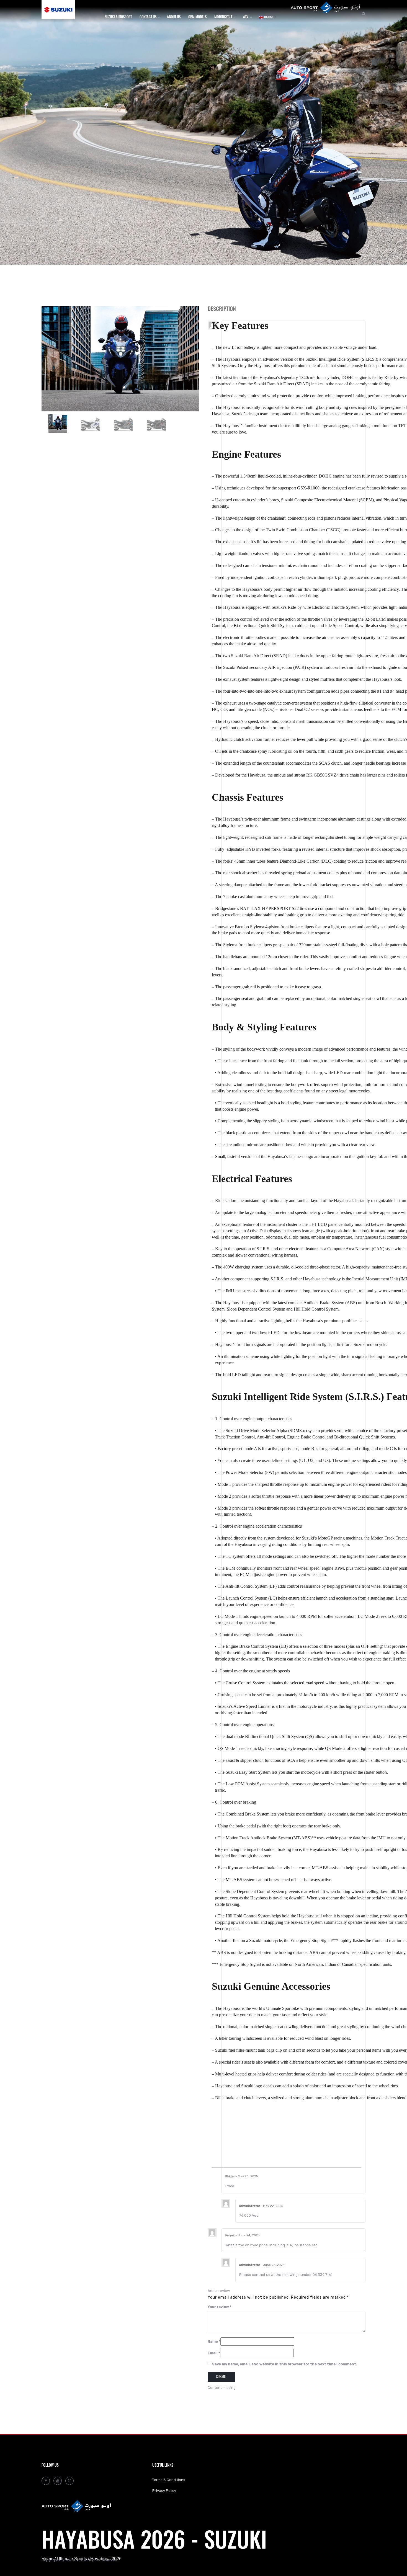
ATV (246, 17)
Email (214, 2353)
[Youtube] (58, 2481)
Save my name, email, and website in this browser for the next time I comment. (285, 2364)
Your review (220, 2307)
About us (174, 17)
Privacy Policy (164, 2491)
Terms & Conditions (169, 2480)
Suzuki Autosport (118, 17)
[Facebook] (46, 2481)
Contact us (148, 17)
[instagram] (69, 2481)
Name (214, 2341)
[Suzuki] (65, 10)
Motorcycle (223, 17)
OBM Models (197, 17)
